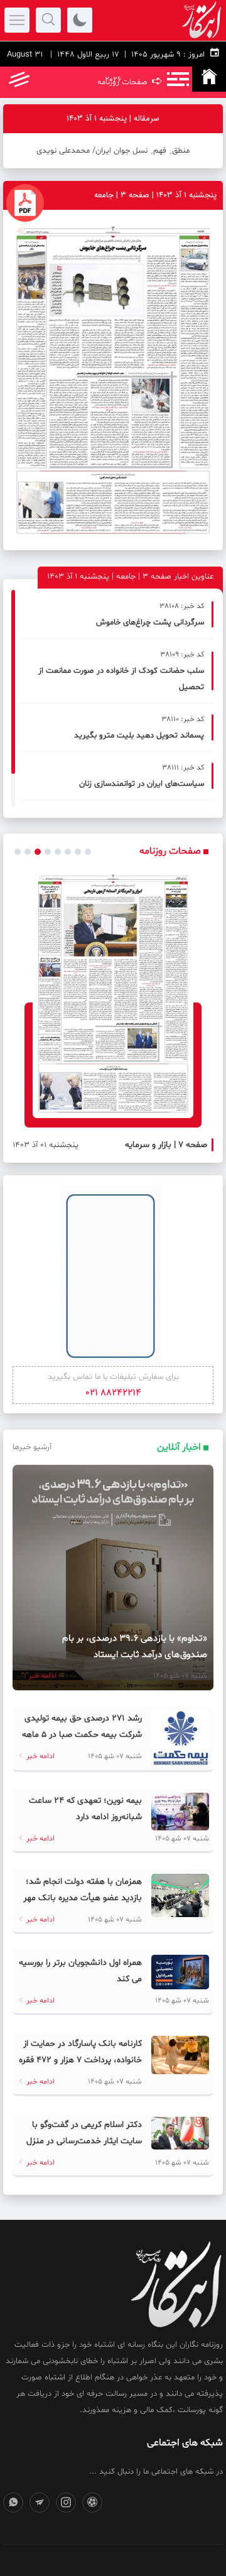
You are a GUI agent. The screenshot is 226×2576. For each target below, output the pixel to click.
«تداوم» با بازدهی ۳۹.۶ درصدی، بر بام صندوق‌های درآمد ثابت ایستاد (135, 1647)
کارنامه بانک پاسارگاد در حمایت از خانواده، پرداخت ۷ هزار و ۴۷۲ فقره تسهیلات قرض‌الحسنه (80, 2060)
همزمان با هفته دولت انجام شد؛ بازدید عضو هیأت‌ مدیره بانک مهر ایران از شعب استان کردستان (83, 1898)
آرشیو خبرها (32, 1447)
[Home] (209, 79)
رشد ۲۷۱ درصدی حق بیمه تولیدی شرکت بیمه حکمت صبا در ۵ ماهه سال (82, 1735)
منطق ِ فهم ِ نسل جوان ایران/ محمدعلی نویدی (113, 151)
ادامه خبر (41, 1676)
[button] (18, 852)
